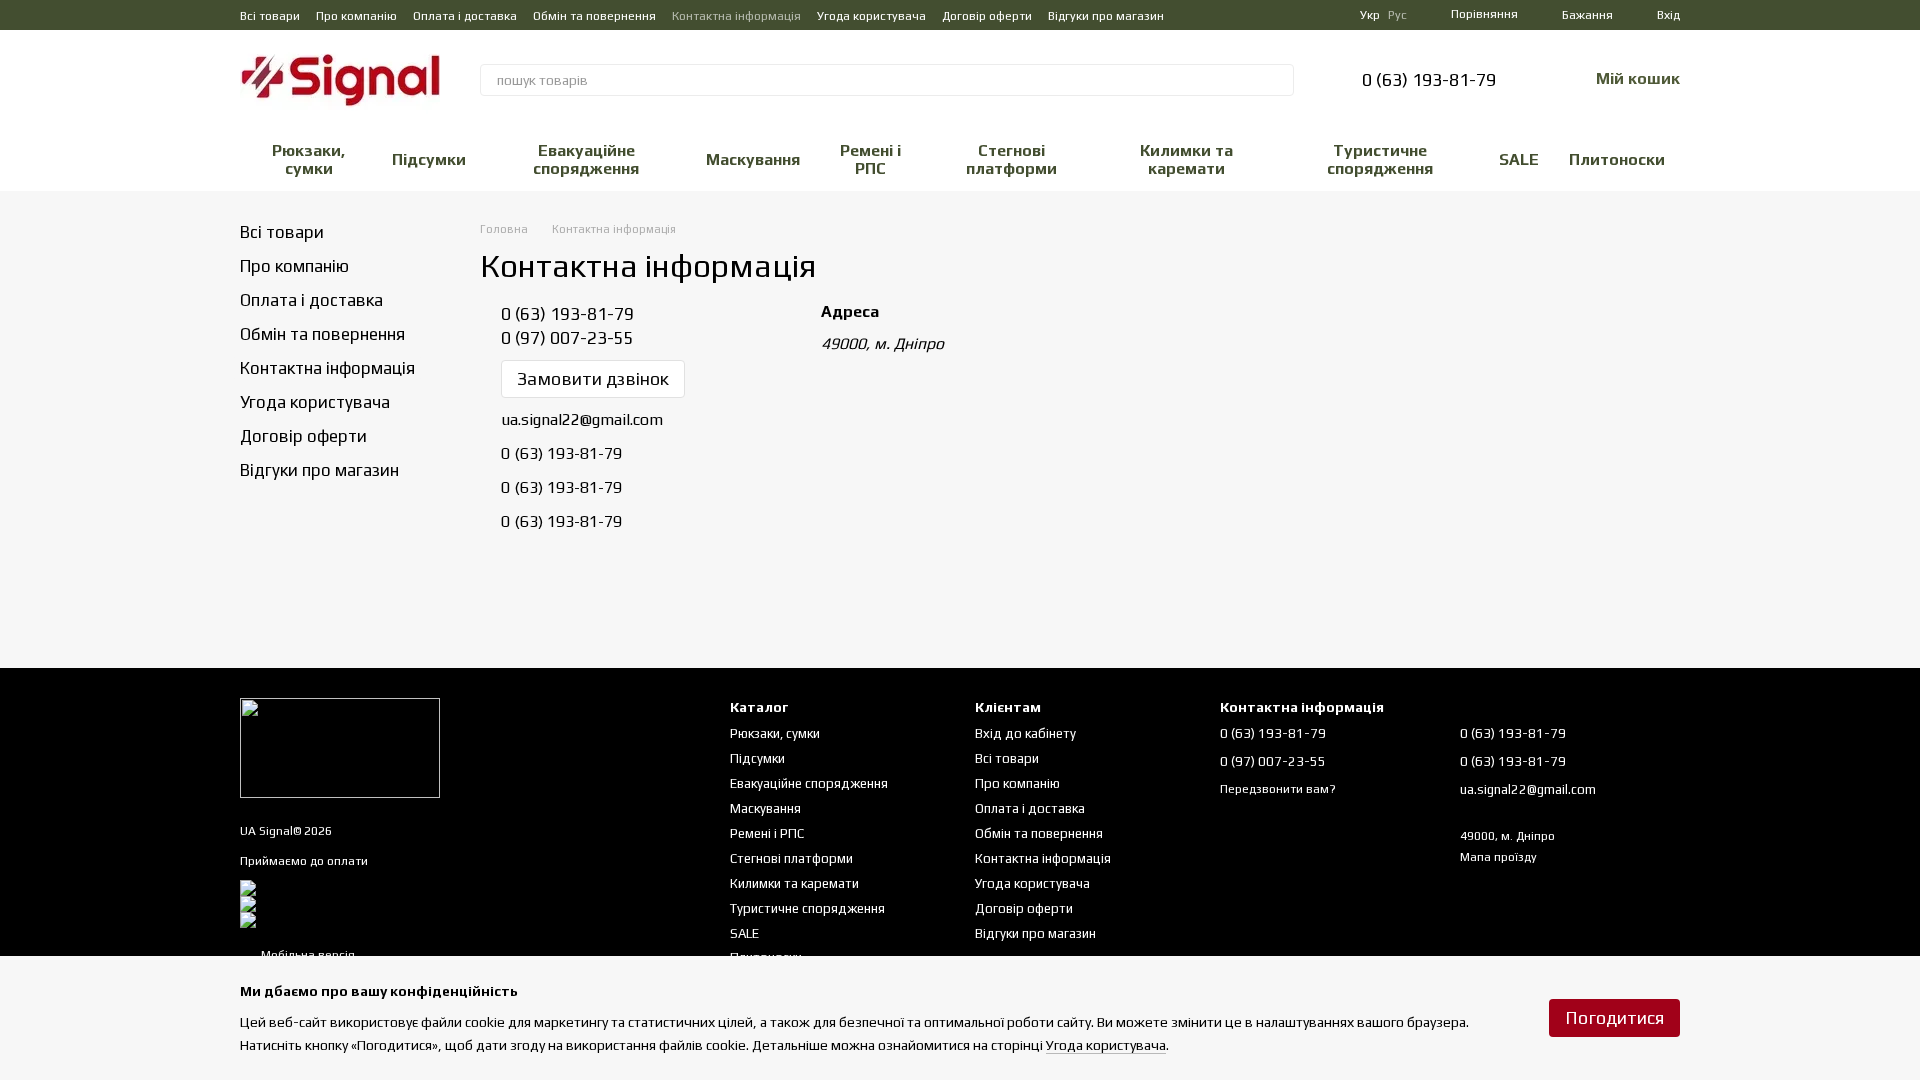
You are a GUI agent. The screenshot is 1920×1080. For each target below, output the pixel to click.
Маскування (753, 159)
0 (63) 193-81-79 (1429, 80)
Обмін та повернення (594, 16)
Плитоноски (1617, 159)
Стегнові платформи (1011, 159)
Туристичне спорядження (1380, 159)
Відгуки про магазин (1106, 16)
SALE (1519, 159)
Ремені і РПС (870, 159)
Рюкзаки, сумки (308, 159)
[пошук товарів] (1278, 80)
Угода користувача (871, 16)
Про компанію (356, 16)
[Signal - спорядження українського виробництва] (340, 747)
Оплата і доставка (465, 16)
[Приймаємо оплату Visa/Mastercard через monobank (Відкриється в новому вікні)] (401, 903)
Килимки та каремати (1186, 159)
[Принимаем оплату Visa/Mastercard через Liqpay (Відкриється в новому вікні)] (390, 887)
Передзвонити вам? (1278, 789)
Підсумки (429, 159)
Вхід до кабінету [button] (1025, 733)
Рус (1397, 15)
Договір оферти (987, 16)
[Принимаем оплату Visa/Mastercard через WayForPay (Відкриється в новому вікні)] (403, 919)
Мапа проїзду (1498, 857)
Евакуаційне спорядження (586, 159)
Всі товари (270, 16)
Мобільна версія (306, 955)
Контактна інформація (736, 16)
